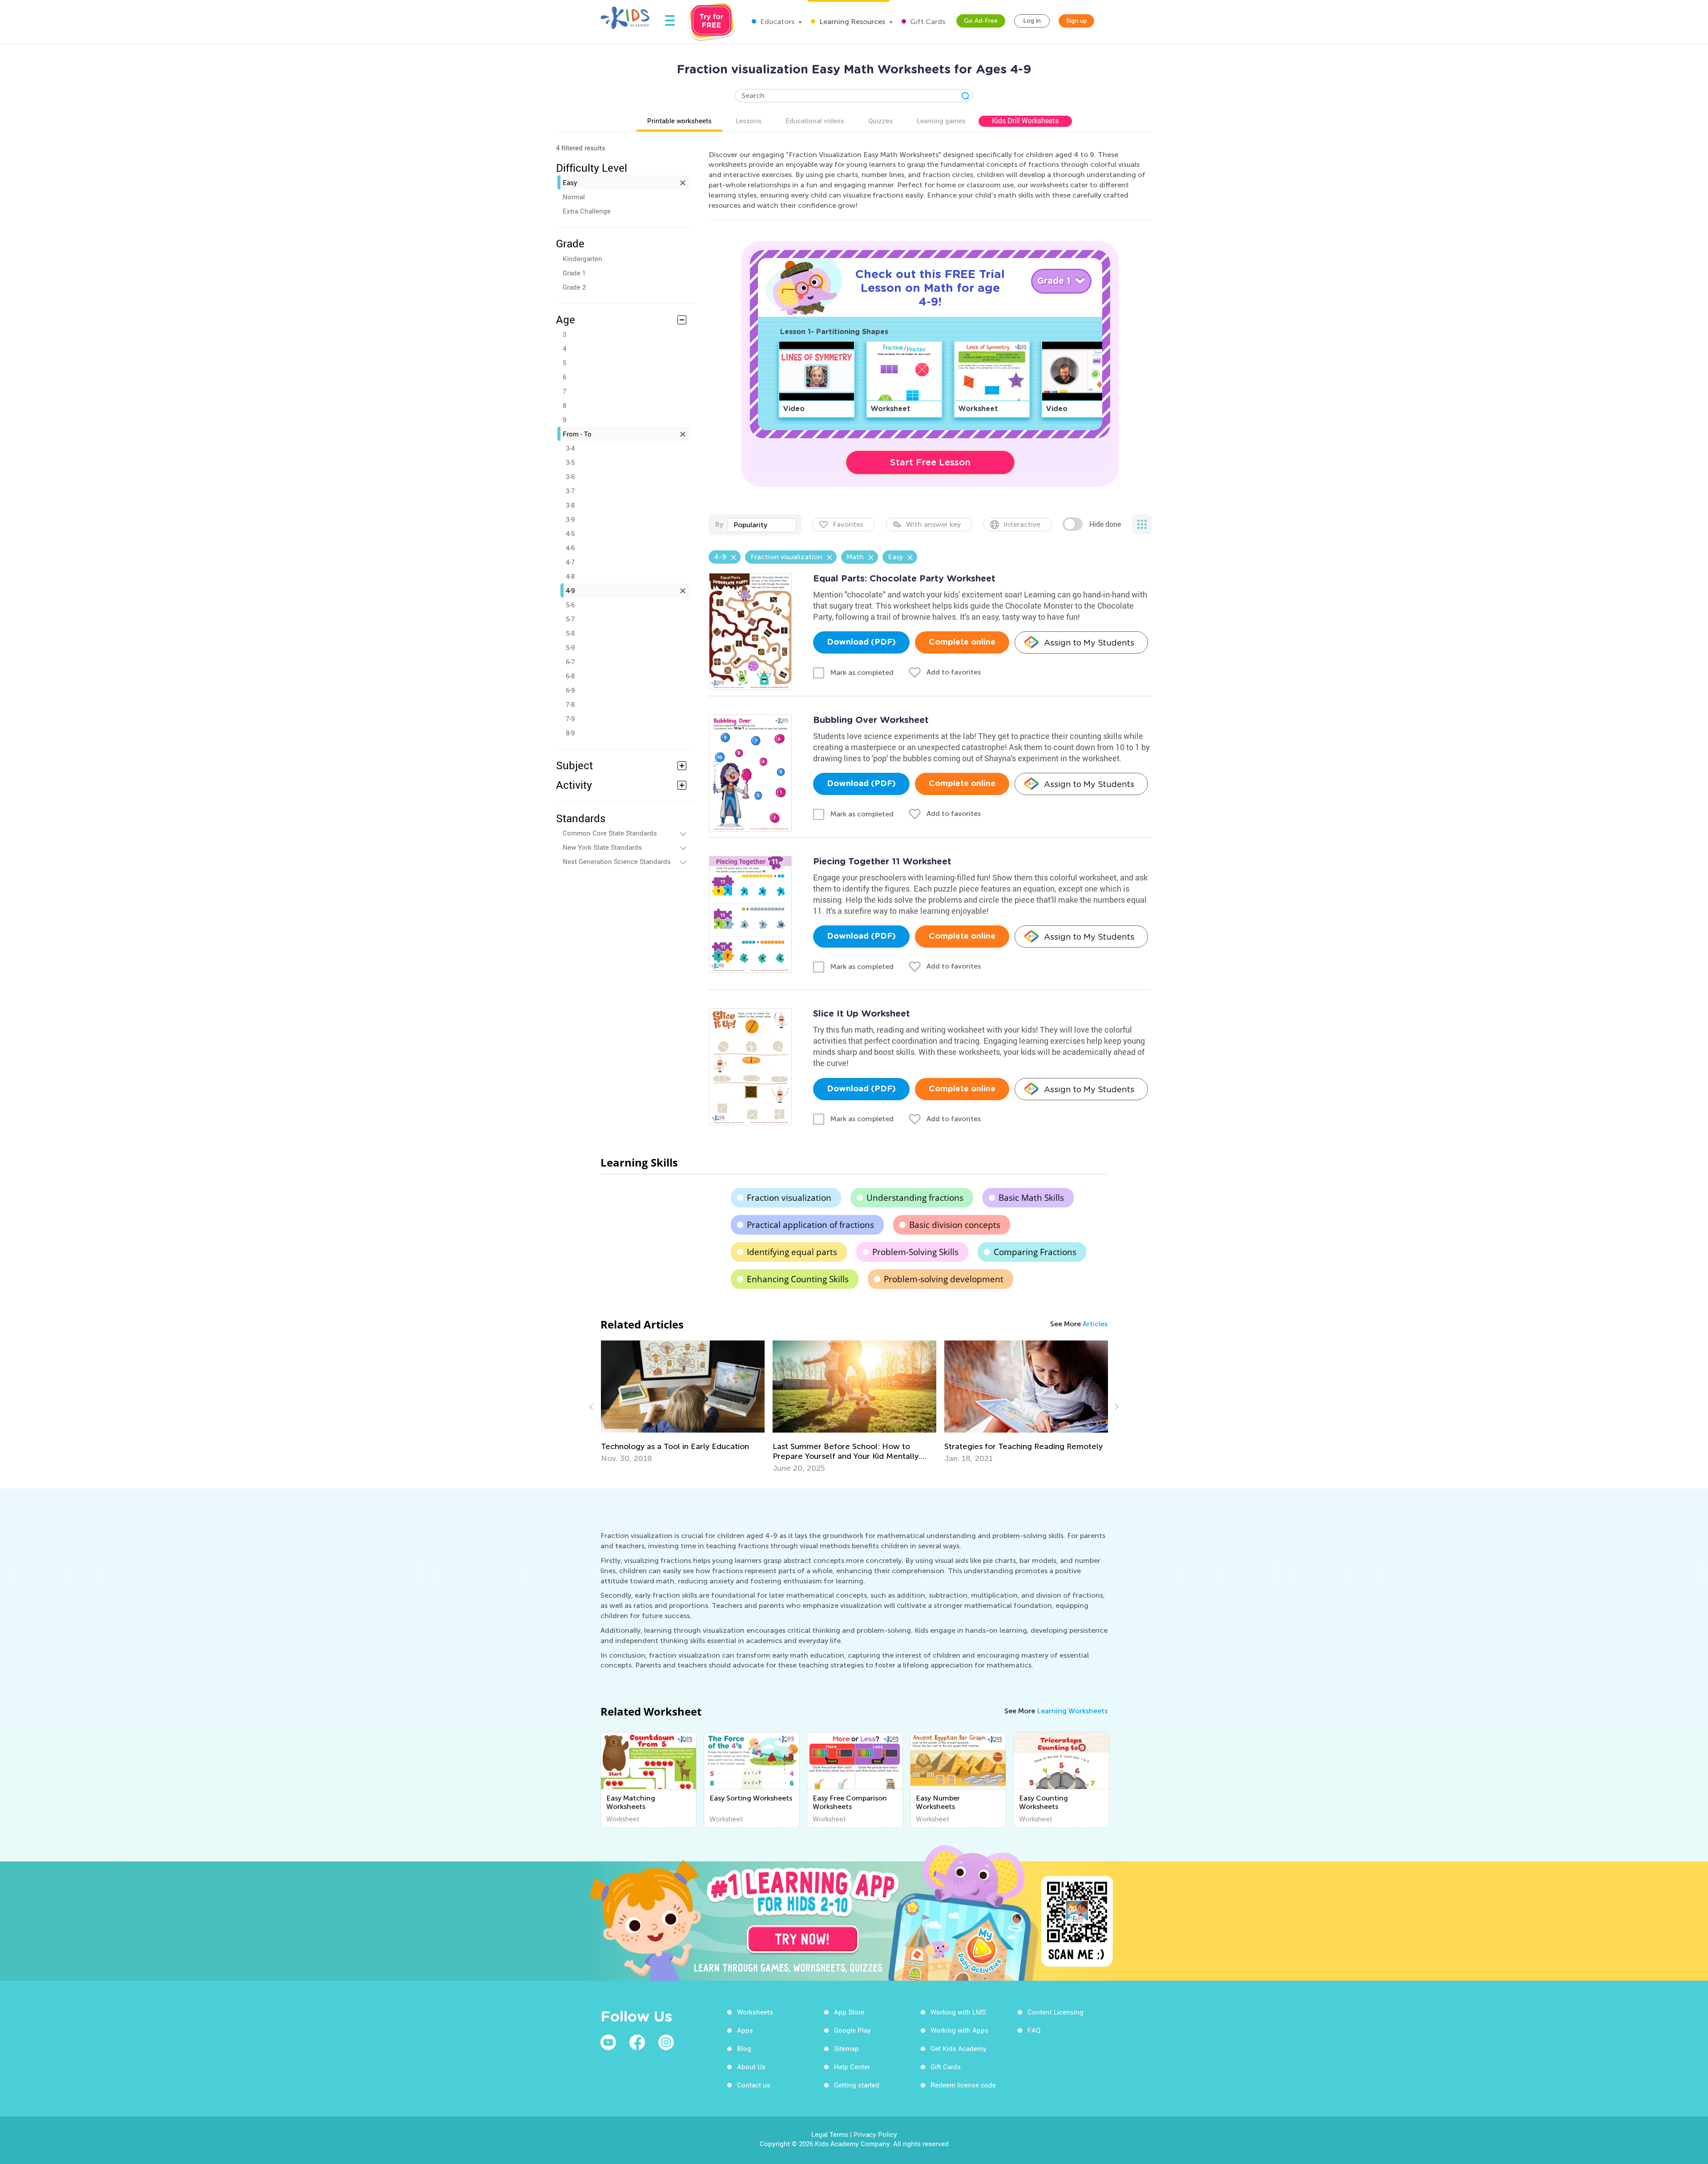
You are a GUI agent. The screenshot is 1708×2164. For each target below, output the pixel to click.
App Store (849, 2012)
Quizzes (880, 121)
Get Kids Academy (959, 2048)
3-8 (570, 505)
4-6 (570, 548)
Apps (745, 2030)
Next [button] (1116, 1407)
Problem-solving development (944, 1279)
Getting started (857, 2085)
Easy (570, 182)
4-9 (570, 590)
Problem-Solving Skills (915, 1252)
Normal (574, 197)
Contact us (754, 2085)
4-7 (570, 562)
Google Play (852, 2030)
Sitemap (846, 2048)
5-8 (570, 633)
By (719, 524)
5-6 (570, 605)
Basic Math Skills (1031, 1198)
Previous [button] (592, 1407)
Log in (1032, 21)
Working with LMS (958, 2012)
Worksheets (755, 2012)
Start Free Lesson (930, 462)
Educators (776, 22)
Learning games (941, 121)
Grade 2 (574, 287)
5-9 (570, 647)
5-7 (570, 619)
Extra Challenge (587, 211)
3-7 (570, 491)
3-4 (570, 448)
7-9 (570, 719)
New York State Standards (602, 847)
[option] (683, 1407)
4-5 (570, 533)
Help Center (852, 2067)
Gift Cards (927, 22)
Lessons (749, 121)
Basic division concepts (955, 1225)
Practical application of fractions (810, 1225)
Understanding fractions (915, 1198)
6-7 (570, 662)
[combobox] (762, 525)
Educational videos (815, 121)
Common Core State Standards (610, 833)
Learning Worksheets (1072, 1711)
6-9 (570, 690)
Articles (1095, 1324)
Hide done (1105, 524)
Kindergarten (582, 258)
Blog (744, 2048)
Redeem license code (963, 2085)
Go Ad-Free (981, 21)
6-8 (570, 676)
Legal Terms (830, 2134)
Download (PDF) (861, 642)
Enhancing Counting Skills (798, 1279)
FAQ (1034, 2030)
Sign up (1077, 21)
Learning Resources (851, 22)
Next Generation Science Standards (617, 861)
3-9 (570, 519)
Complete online (962, 642)
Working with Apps (959, 2030)
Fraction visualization (789, 1198)
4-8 (570, 576)
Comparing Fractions (1035, 1252)
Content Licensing (1055, 2012)
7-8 (570, 704)
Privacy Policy (875, 2134)
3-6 (570, 476)
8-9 (570, 733)
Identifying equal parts (792, 1252)
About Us (751, 2067)
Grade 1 (574, 273)
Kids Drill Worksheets (1025, 121)
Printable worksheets (679, 121)
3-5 (570, 462)
